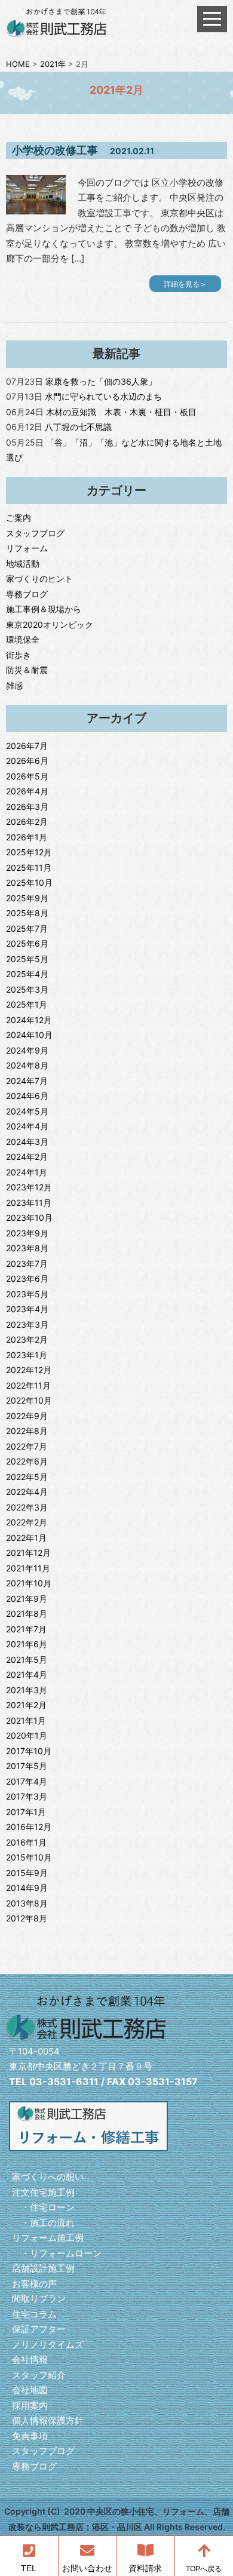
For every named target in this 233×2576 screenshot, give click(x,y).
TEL (29, 2569)
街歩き (19, 655)
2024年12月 (29, 1020)
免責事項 (30, 2436)
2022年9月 (27, 1416)
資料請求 (145, 2569)
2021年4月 (27, 1674)
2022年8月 (27, 1431)
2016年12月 (29, 1827)
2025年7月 (27, 928)
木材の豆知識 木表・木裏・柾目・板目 (121, 412)
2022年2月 (27, 1522)
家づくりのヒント (39, 578)
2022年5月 (27, 1477)
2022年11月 (28, 1385)
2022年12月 (29, 1370)
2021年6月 (27, 1644)
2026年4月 (27, 791)
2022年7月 (27, 1446)
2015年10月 (29, 1857)
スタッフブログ (35, 533)
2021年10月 (29, 1583)
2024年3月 (27, 1142)
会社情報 (30, 2359)
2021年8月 (27, 1614)
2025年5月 (27, 959)
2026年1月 (27, 837)
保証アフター (39, 2329)
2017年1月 (26, 1812)
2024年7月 (27, 1081)
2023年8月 (27, 1248)
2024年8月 (27, 1065)
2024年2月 (27, 1157)
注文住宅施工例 (43, 2192)
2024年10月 (29, 1035)
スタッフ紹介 (39, 2375)
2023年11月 (29, 1203)
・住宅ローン (43, 2207)
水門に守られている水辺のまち (103, 396)
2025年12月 (29, 852)
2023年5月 (27, 1294)
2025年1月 (27, 1004)
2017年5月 (27, 1766)
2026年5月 (27, 776)
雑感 (14, 685)
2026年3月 (27, 807)
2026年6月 (27, 761)
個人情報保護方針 (48, 2420)
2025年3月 (27, 989)
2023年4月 (27, 1309)
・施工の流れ (43, 2223)
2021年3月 (27, 1690)
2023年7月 (27, 1264)
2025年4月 (27, 974)
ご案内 (19, 518)
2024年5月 (27, 1111)
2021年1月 (26, 1720)
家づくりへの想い (48, 2177)
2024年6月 (27, 1096)
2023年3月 (27, 1324)
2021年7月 (26, 1629)
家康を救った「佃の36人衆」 (101, 381)
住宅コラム (34, 2314)
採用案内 (30, 2405)
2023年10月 (29, 1218)
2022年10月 (29, 1400)
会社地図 (30, 2390)
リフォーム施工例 (48, 2238)
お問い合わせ (87, 2569)
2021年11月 (28, 1568)
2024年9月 (27, 1050)
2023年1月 (27, 1355)
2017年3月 (27, 1796)
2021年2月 (26, 1705)
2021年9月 (27, 1599)
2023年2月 (27, 1339)
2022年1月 (26, 1538)
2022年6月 (27, 1461)
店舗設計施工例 (43, 2268)
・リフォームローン (57, 2253)
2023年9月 (27, 1233)
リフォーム (27, 548)
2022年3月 (27, 1507)
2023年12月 (29, 1187)
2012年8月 (27, 1918)
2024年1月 (27, 1172)
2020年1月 (27, 1735)
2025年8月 (27, 913)
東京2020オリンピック (50, 624)
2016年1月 (26, 1842)
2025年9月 (27, 898)
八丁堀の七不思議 (78, 427)
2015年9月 (27, 1873)
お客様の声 (34, 2284)
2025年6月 (27, 943)
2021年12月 (28, 1553)
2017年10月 (29, 1751)
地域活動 (23, 564)
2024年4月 (27, 1126)
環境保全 (23, 639)
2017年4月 (27, 1781)
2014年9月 (27, 1888)
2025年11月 (29, 868)
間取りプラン (39, 2299)
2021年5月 (27, 1659)
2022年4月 (27, 1492)
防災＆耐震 (27, 670)
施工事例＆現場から (44, 609)
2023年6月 (27, 1278)
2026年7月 (27, 746)
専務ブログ (27, 594)
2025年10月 (29, 882)
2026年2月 (27, 822)
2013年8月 (27, 1903)
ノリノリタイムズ (48, 2345)
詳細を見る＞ (185, 284)
